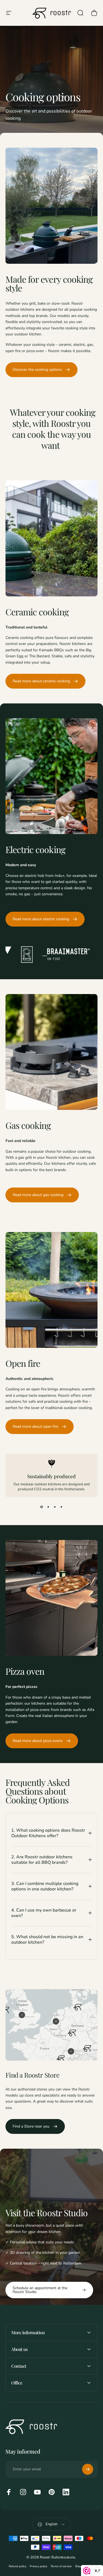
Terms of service (61, 2566)
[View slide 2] (48, 1507)
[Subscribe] (88, 2469)
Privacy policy (38, 2566)
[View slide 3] (55, 1507)
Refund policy (18, 2566)
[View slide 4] (62, 1507)
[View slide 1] (42, 1507)
